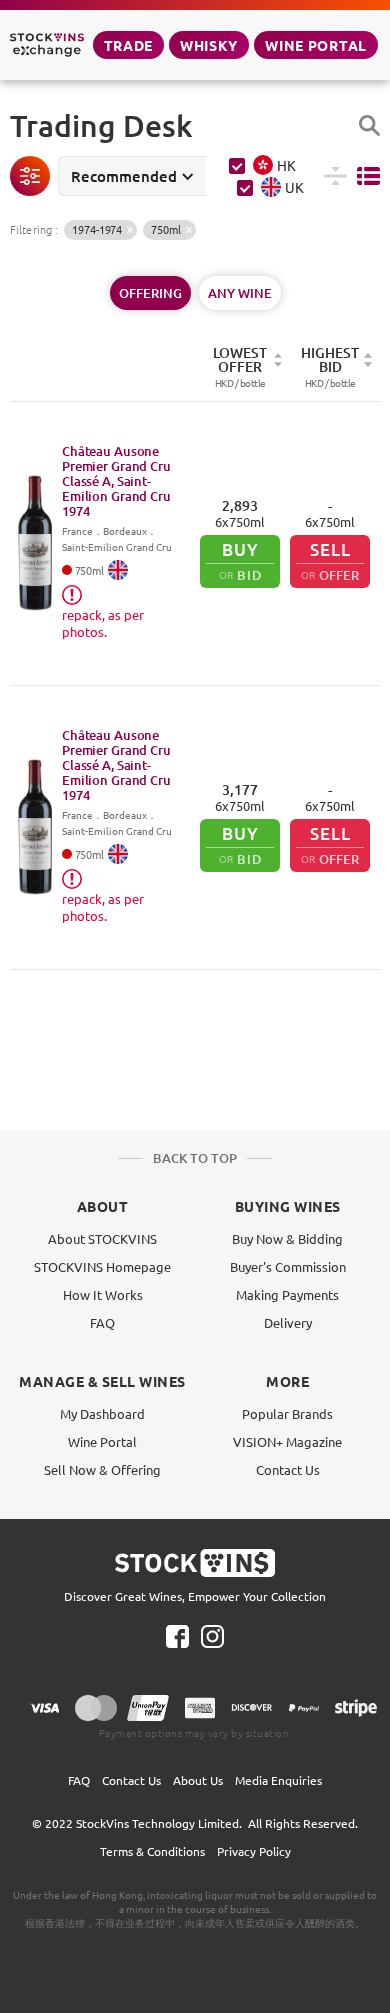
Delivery (288, 1322)
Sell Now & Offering (102, 1469)
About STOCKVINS (102, 1238)
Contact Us (288, 1469)
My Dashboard (102, 1413)
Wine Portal (316, 45)
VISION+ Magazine (287, 1441)
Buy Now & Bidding (287, 1238)
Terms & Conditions (152, 1851)
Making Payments (287, 1294)
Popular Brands (287, 1413)
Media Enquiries (278, 1780)
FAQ (102, 1322)
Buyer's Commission (288, 1266)
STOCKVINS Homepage (102, 1266)
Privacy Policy (254, 1851)
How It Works (103, 1294)
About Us (198, 1780)
